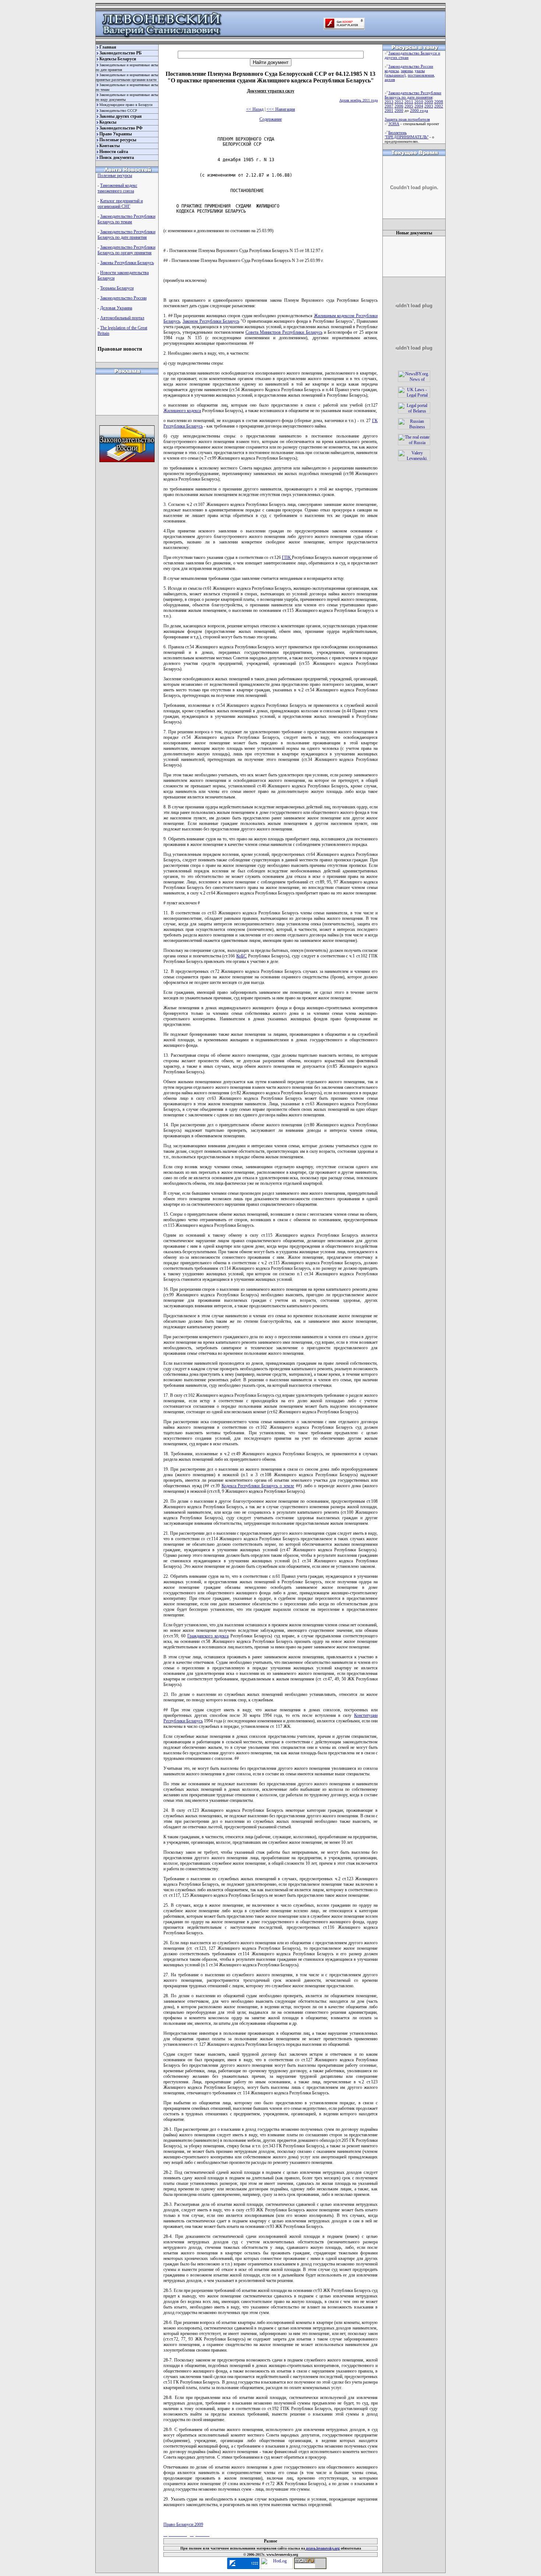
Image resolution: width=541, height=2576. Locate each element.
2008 (439, 102)
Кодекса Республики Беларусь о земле (258, 1486)
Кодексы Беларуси (118, 59)
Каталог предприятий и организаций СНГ (120, 204)
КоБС (241, 956)
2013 (389, 102)
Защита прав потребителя (407, 119)
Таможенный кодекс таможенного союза (117, 188)
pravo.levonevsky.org (322, 2548)
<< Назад (255, 109)
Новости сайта (114, 152)
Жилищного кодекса (182, 411)
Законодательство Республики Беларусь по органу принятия (126, 250)
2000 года (419, 110)
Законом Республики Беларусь (211, 321)
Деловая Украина (116, 308)
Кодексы (108, 122)
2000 (399, 110)
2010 (419, 102)
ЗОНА (394, 124)
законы (407, 71)
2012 (399, 102)
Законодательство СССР (118, 111)
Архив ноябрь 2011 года (358, 100)
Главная (108, 47)
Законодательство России (123, 298)
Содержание (271, 119)
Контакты (109, 146)
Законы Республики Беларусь (127, 263)
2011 (409, 102)
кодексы (392, 71)
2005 (409, 106)
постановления (421, 75)
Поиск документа (117, 157)
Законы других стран (121, 116)
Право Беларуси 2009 (183, 2524)
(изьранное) (395, 75)
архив (390, 79)
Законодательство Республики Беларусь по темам (126, 219)
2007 (389, 106)
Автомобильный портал (122, 318)
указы (420, 71)
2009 (429, 102)
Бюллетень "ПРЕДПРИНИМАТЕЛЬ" (406, 135)
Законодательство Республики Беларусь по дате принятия (126, 235)
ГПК (287, 557)
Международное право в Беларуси (126, 105)
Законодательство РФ (121, 128)
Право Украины (116, 134)
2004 (419, 106)
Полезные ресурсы (118, 140)
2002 (439, 106)
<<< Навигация (281, 109)
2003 (429, 106)
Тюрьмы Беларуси (117, 288)
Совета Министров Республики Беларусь (284, 332)
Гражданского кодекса (208, 1636)
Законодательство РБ (121, 53)
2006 (399, 106)
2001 (389, 110)
